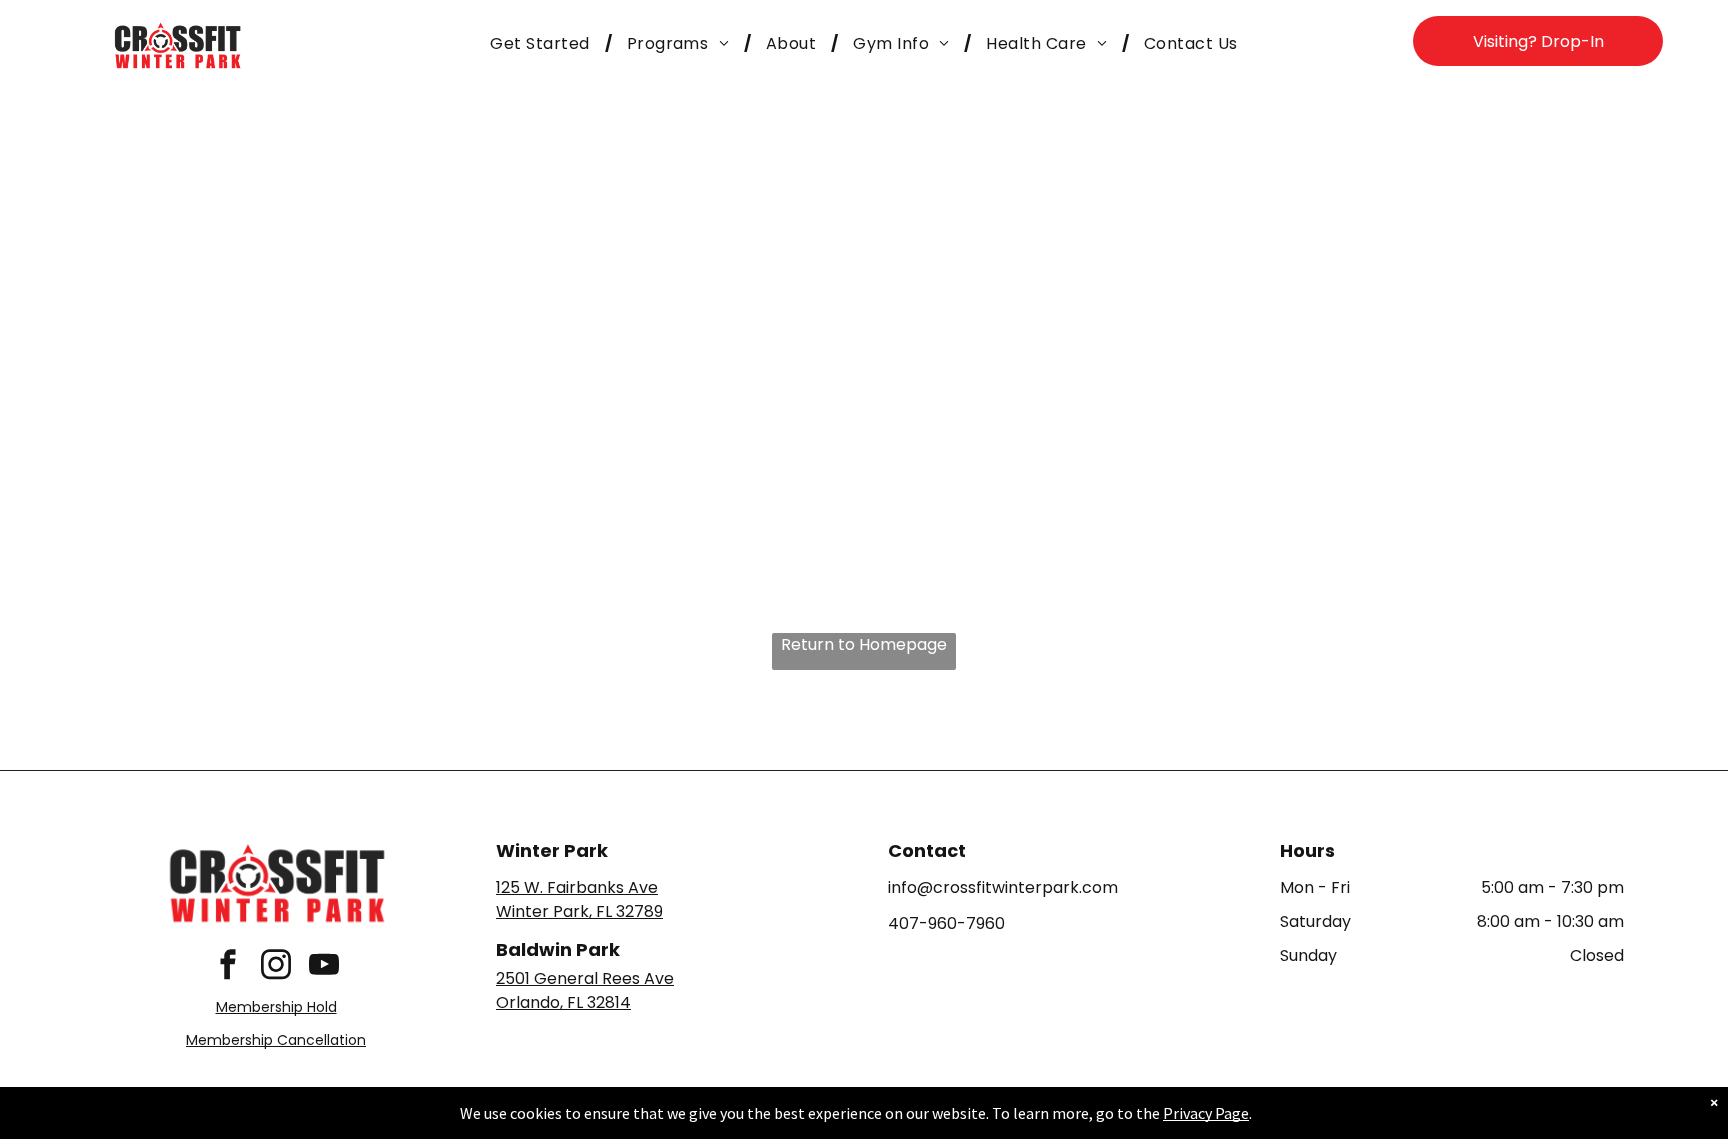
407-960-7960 (946, 923)
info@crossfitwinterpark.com (1003, 887)
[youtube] (324, 966)
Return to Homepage (864, 644)
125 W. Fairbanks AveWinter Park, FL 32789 (579, 899)
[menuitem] (543, 44)
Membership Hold (276, 1007)
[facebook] (228, 966)
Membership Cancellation (276, 1040)
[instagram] (276, 966)
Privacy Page (1206, 1113)
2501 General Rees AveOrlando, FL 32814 (585, 990)
